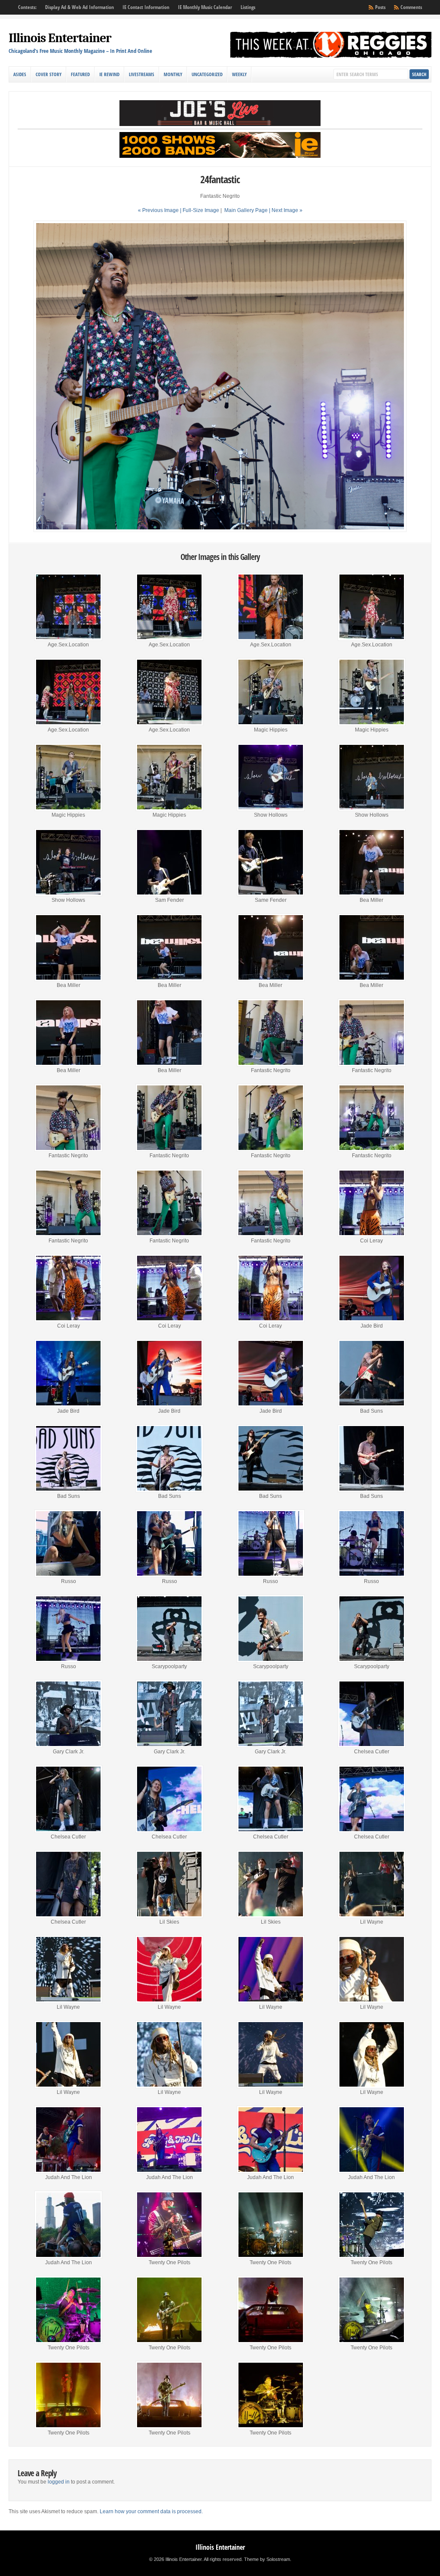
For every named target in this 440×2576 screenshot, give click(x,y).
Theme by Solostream (267, 2559)
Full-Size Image (201, 210)
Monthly (173, 74)
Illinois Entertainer (60, 38)
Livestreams (142, 74)
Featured (80, 74)
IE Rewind (109, 74)
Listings (248, 7)
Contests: (27, 7)
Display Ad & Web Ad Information (79, 7)
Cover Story (49, 74)
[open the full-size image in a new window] (220, 530)
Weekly (239, 74)
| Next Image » (286, 210)
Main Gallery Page (246, 210)
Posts (380, 7)
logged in (59, 2482)
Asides (20, 74)
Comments (411, 7)
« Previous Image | (160, 210)
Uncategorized (207, 74)
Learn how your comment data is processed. (151, 2511)
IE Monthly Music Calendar (205, 7)
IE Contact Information (146, 7)
